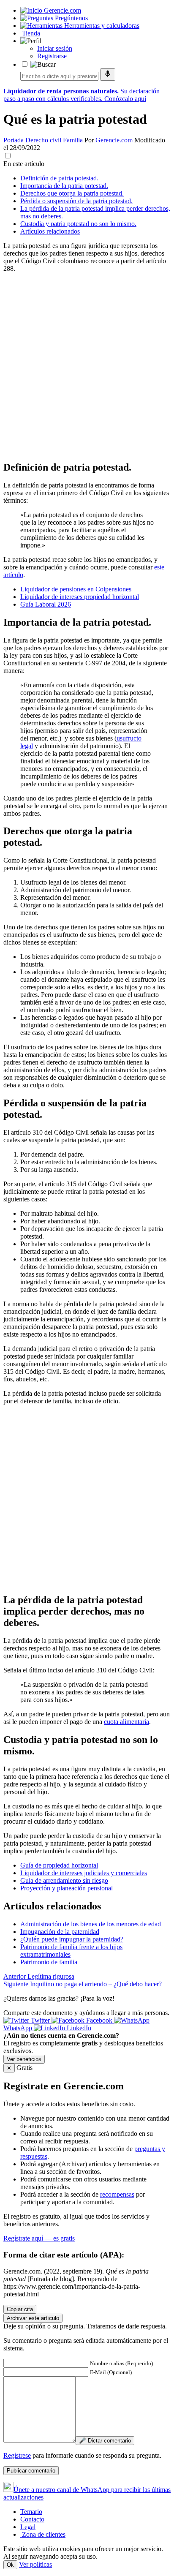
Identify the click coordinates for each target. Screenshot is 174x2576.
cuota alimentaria (126, 1722)
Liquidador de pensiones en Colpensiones (76, 589)
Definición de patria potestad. (59, 178)
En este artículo (24, 164)
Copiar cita (20, 2309)
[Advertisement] (87, 366)
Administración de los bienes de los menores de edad (91, 1924)
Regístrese (17, 2455)
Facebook (99, 2020)
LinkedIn (78, 2028)
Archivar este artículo (33, 2318)
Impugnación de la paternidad (60, 1932)
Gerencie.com (114, 140)
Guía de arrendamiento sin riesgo (64, 1880)
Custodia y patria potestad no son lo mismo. (78, 224)
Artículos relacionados (50, 231)
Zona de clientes (43, 2534)
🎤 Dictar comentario (105, 2441)
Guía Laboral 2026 (46, 604)
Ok (10, 2565)
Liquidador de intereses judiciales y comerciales (84, 1873)
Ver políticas (35, 2564)
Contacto (32, 2519)
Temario (31, 2512)
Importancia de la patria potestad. (64, 186)
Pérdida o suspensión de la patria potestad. (76, 201)
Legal (28, 2527)
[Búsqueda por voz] (108, 75)
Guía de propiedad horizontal (59, 1865)
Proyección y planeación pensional (67, 1888)
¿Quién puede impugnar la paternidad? (72, 1939)
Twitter (40, 2020)
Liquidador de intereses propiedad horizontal (80, 597)
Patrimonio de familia (49, 1962)
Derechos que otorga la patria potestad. (72, 193)
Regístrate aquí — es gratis (39, 2238)
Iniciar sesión (55, 48)
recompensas (117, 2194)
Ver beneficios (24, 2059)
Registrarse (52, 56)
